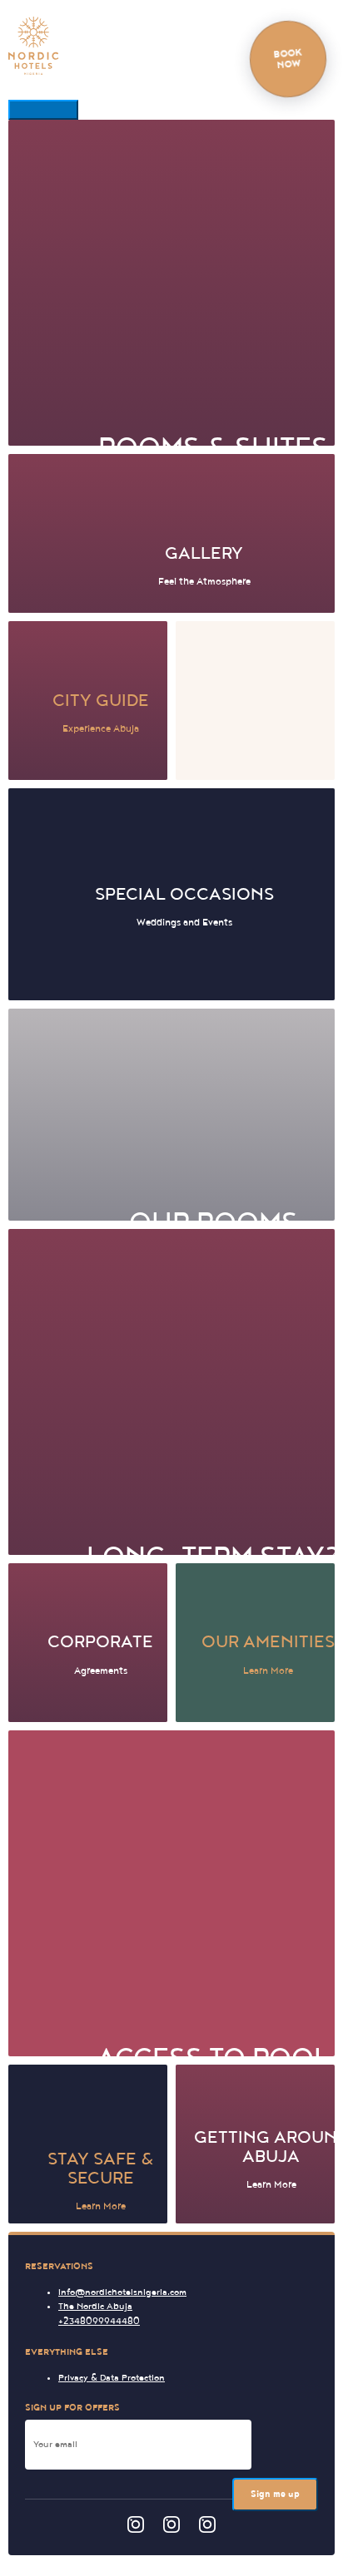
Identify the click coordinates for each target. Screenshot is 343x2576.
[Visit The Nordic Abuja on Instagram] (171, 2527)
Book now (288, 59)
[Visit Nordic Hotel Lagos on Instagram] (136, 2527)
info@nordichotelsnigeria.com (122, 2292)
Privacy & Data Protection (112, 2378)
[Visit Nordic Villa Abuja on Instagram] (207, 2527)
